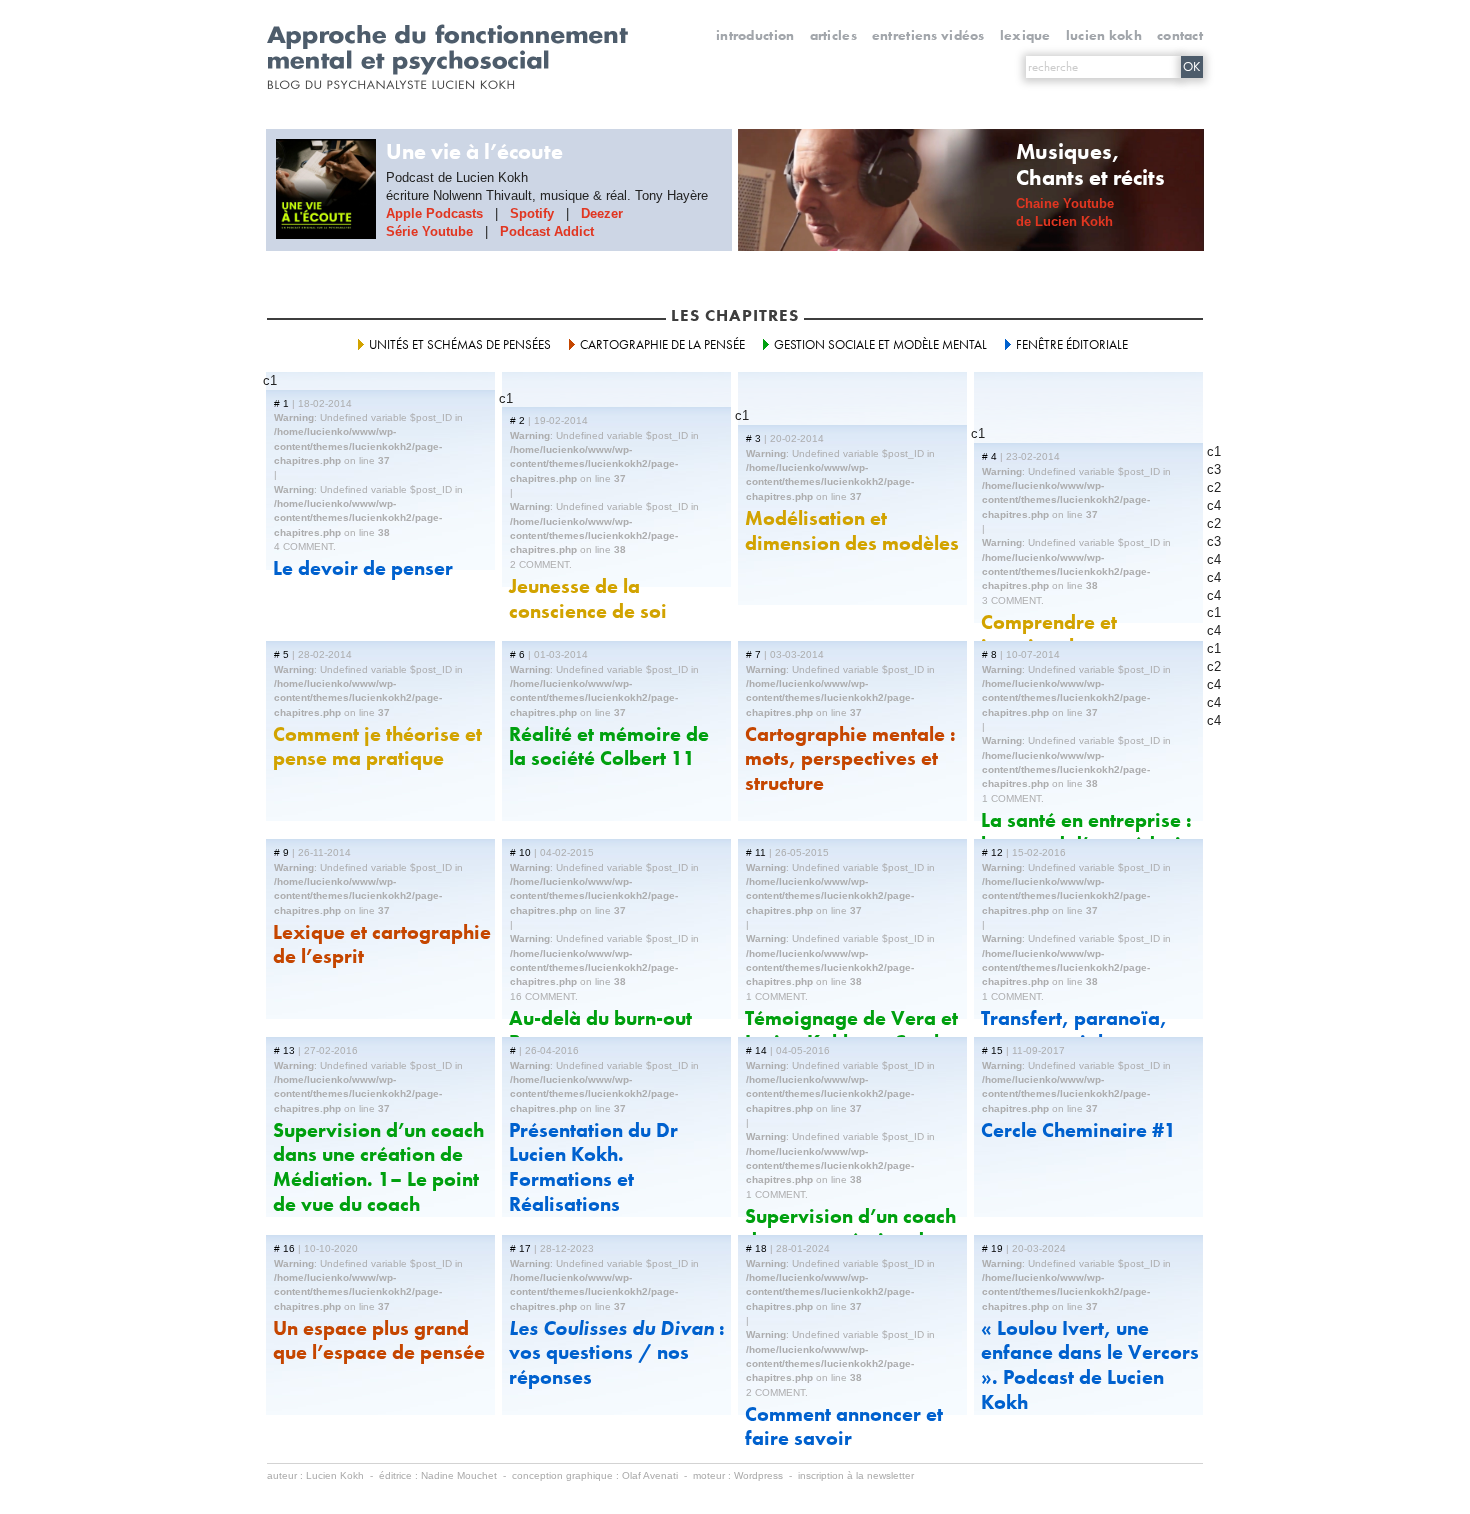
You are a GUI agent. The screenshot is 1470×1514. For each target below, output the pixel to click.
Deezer (602, 213)
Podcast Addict (547, 231)
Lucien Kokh (1104, 35)
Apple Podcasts (434, 213)
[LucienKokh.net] (448, 48)
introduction (755, 35)
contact (1180, 35)
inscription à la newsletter (856, 1475)
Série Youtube (429, 231)
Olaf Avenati (650, 1475)
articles (833, 35)
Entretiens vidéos (928, 35)
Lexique (1025, 35)
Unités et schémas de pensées (460, 344)
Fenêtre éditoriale (1072, 344)
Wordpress (758, 1475)
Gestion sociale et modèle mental (880, 344)
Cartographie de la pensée (662, 344)
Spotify (532, 213)
